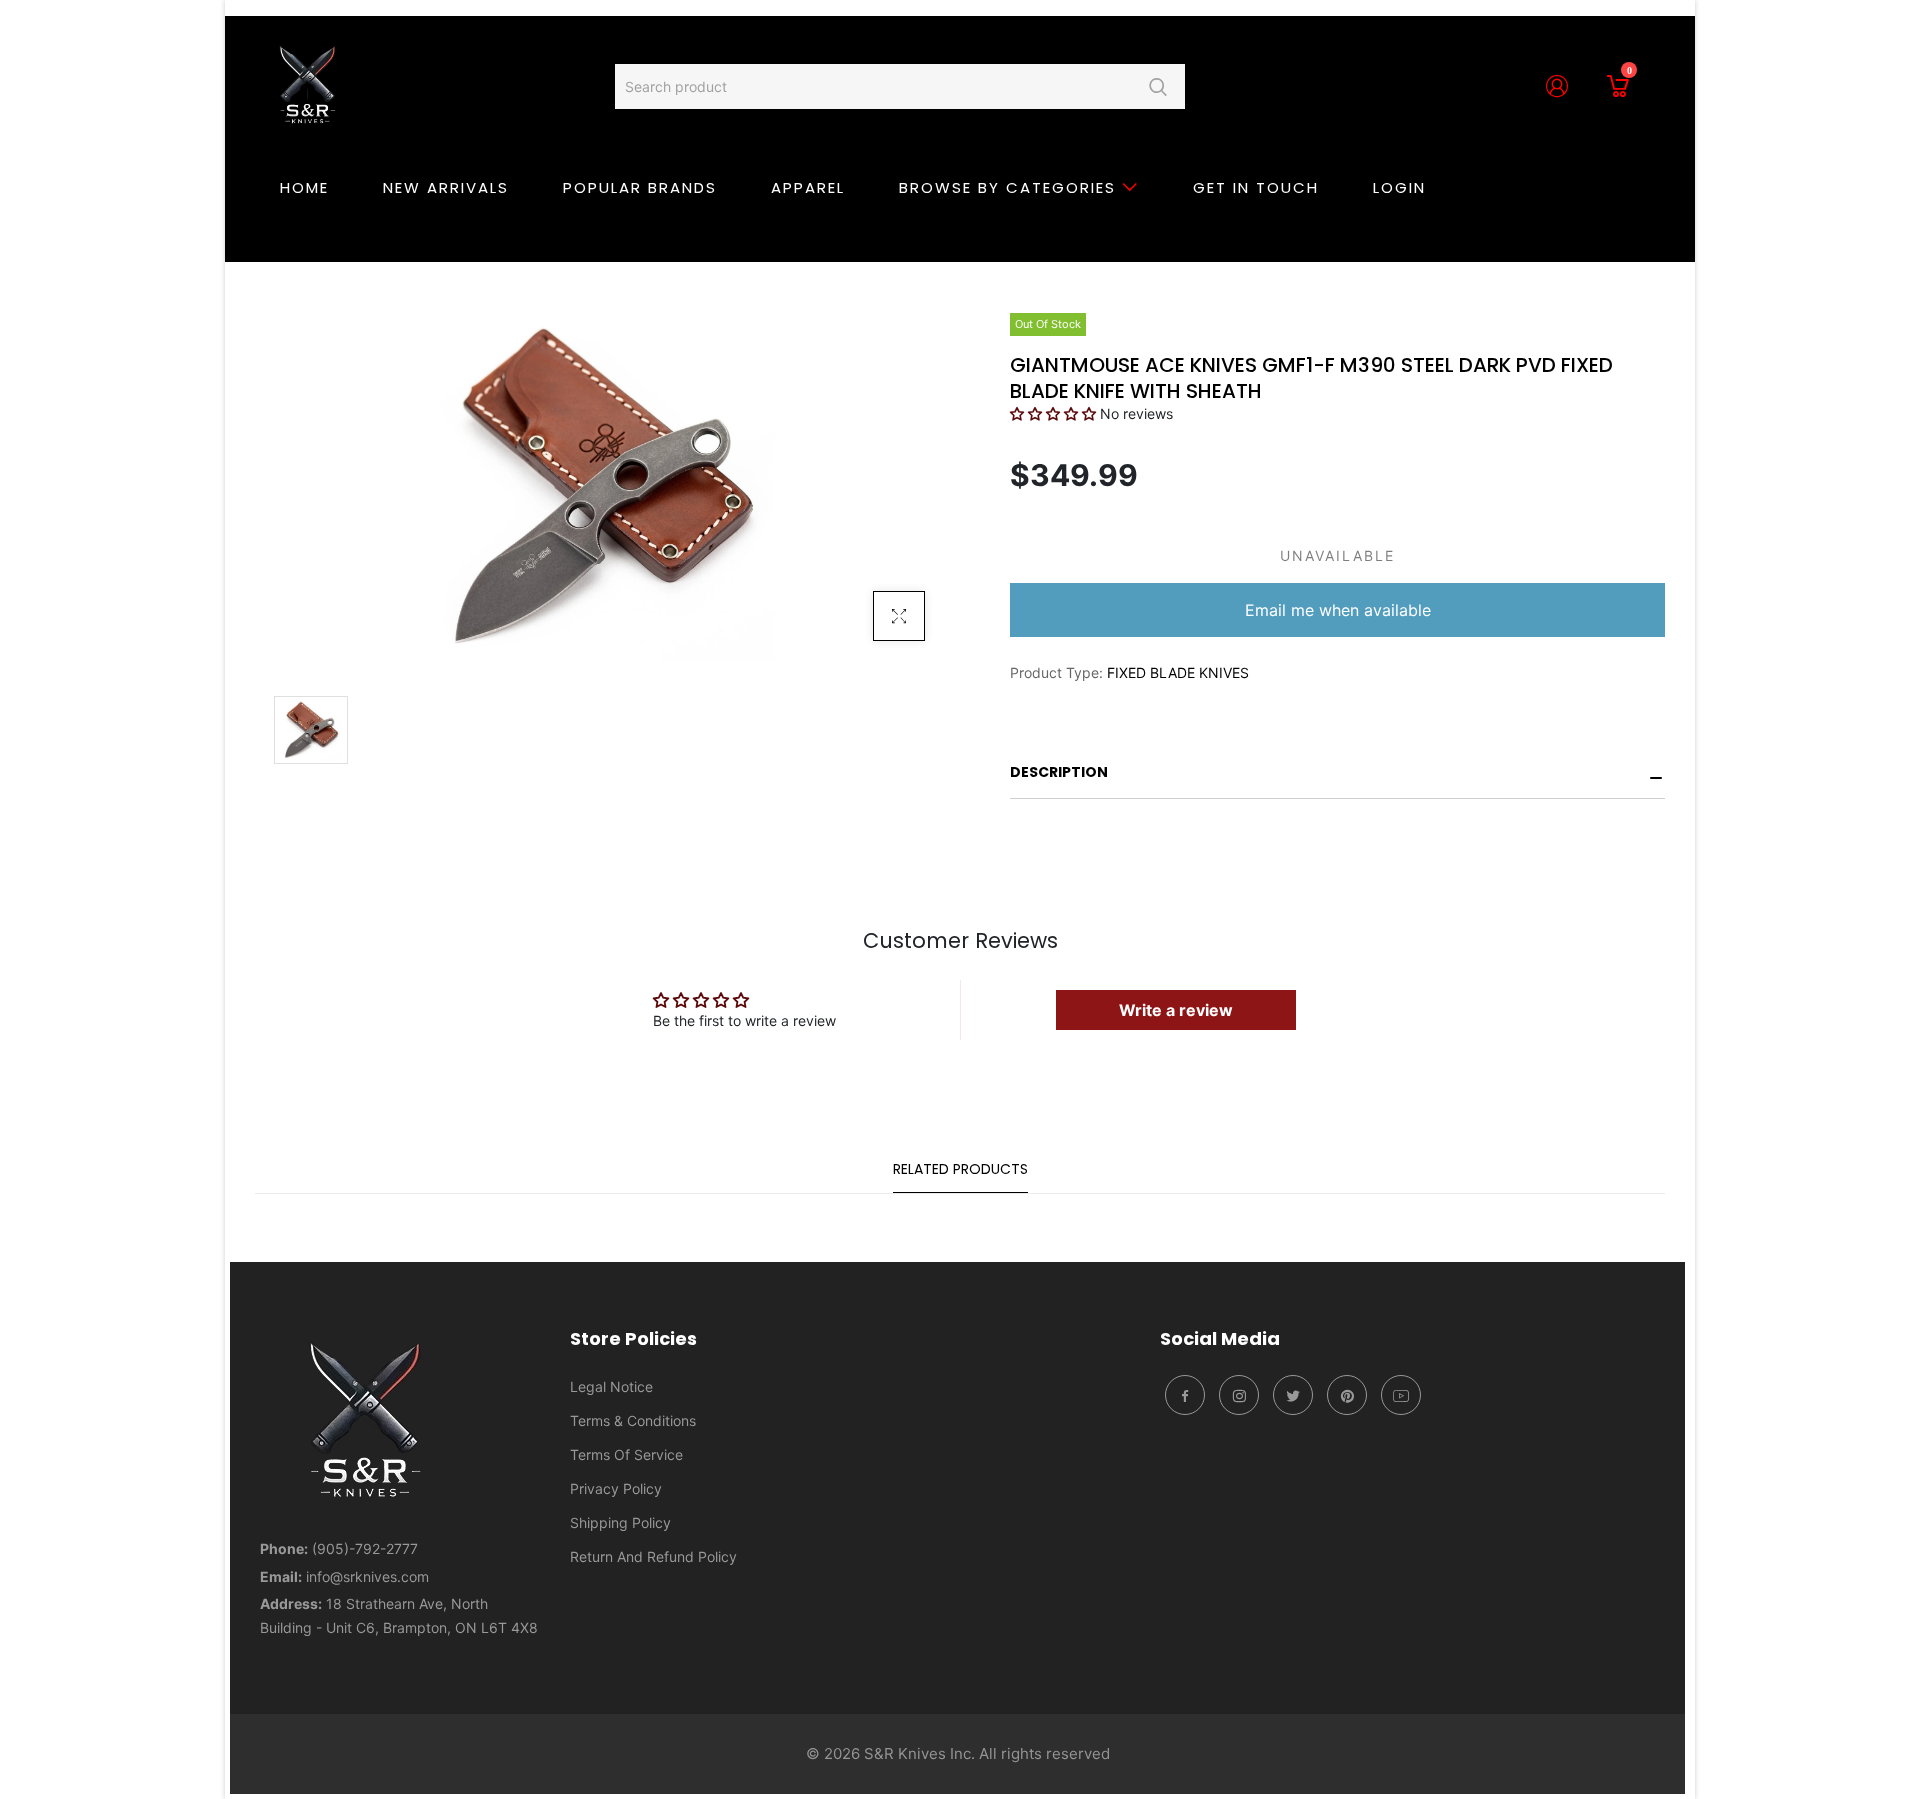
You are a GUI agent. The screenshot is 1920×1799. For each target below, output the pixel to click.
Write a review (1176, 1010)
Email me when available (1338, 610)
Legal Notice (611, 1386)
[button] (1053, 413)
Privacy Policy (616, 1488)
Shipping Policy (620, 1522)
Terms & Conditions (633, 1420)
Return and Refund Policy (653, 1556)
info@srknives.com (367, 1576)
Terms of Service (626, 1454)
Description (1059, 772)
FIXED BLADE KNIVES (1178, 672)
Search (1157, 86)
